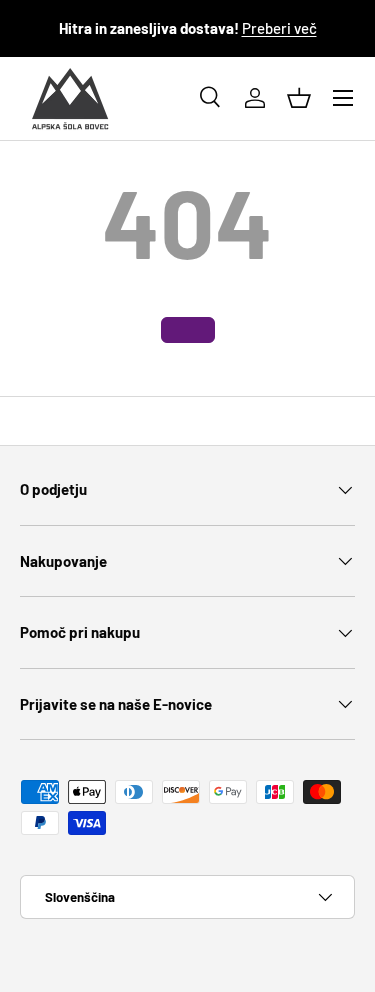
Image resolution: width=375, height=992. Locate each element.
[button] (299, 98)
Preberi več (279, 28)
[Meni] (343, 98)
